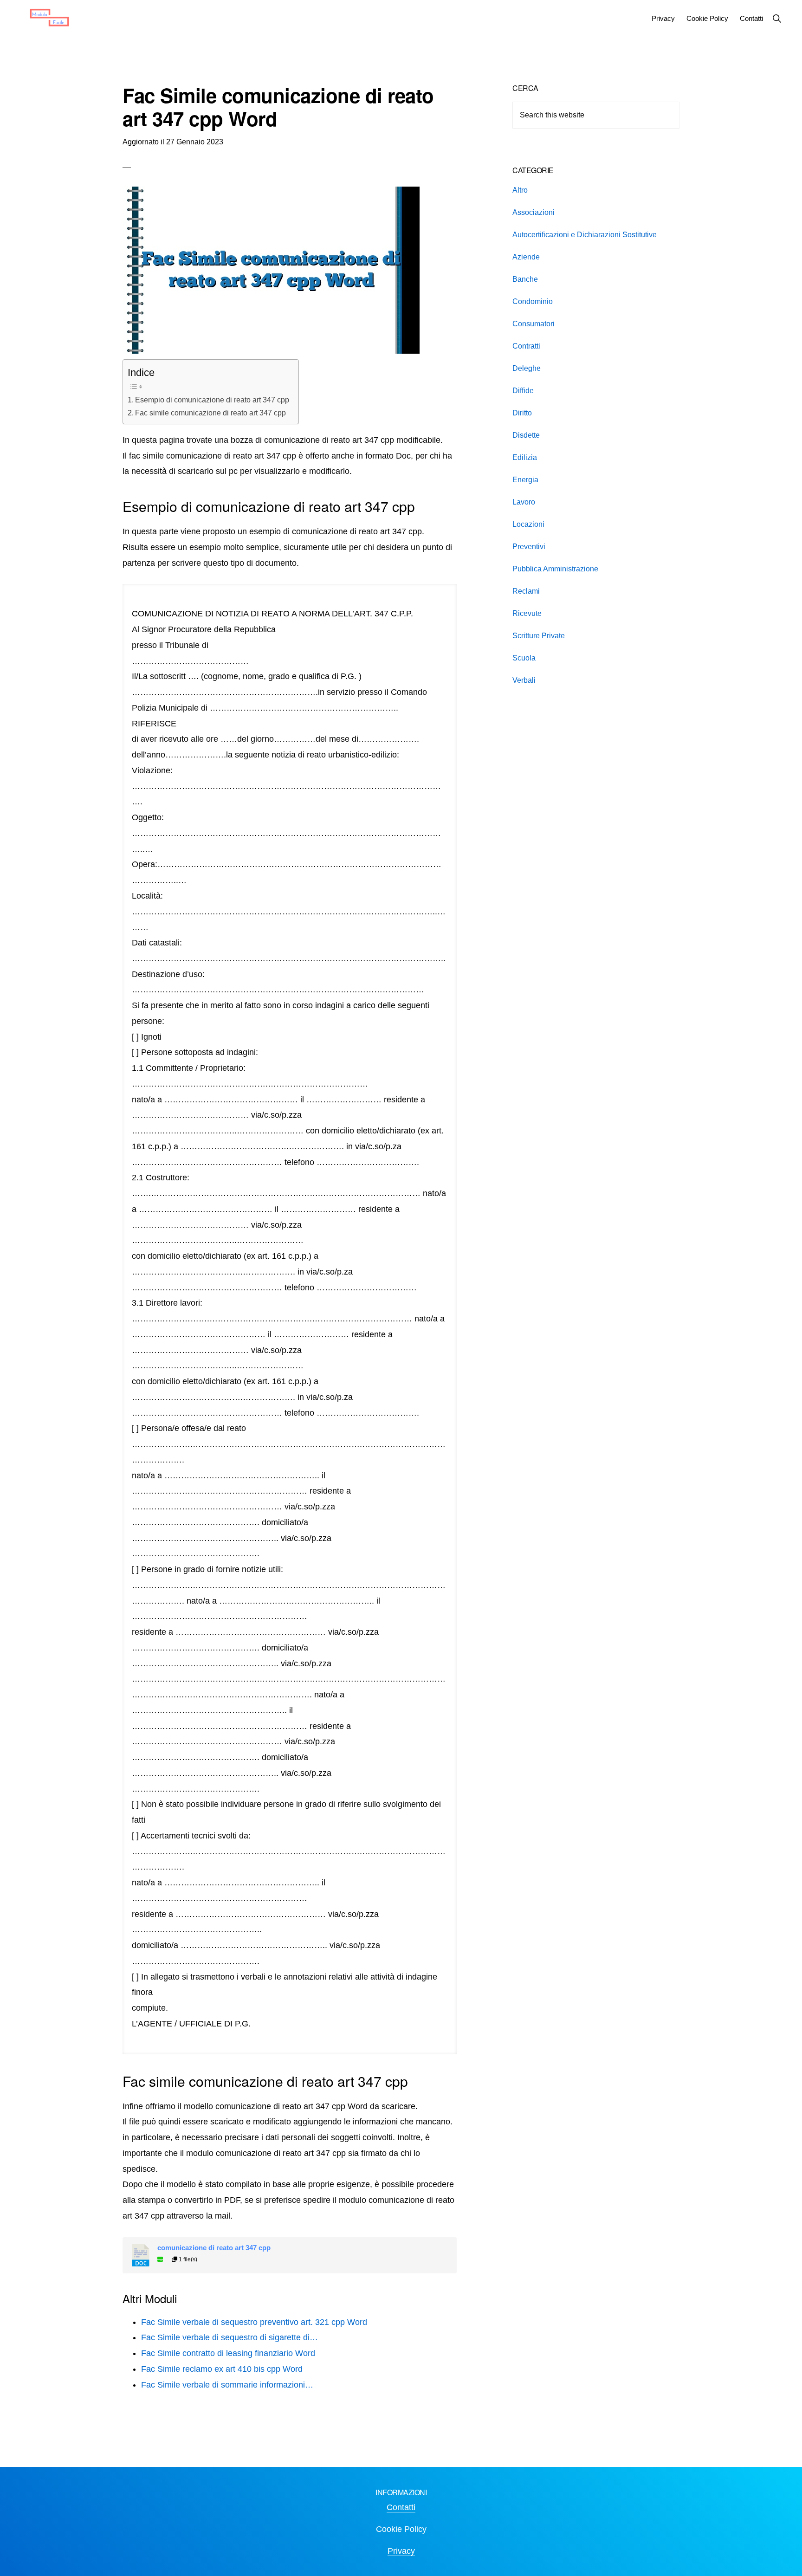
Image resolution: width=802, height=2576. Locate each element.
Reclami (526, 591)
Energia (525, 480)
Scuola (524, 658)
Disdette (526, 435)
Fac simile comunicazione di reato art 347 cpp (210, 413)
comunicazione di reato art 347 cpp (214, 2248)
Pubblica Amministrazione (555, 569)
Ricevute (527, 613)
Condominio (533, 301)
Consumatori (534, 324)
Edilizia (525, 457)
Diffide (523, 391)
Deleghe (527, 368)
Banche (525, 279)
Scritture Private (539, 636)
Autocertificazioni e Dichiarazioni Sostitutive (585, 235)
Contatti (401, 2507)
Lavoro (524, 502)
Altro (520, 190)
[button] (777, 18)
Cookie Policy (401, 2529)
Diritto (522, 413)
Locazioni (528, 524)
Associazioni (534, 212)
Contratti (526, 346)
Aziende (526, 257)
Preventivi (529, 547)
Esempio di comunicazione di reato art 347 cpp (212, 400)
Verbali (524, 680)
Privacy (401, 2551)
